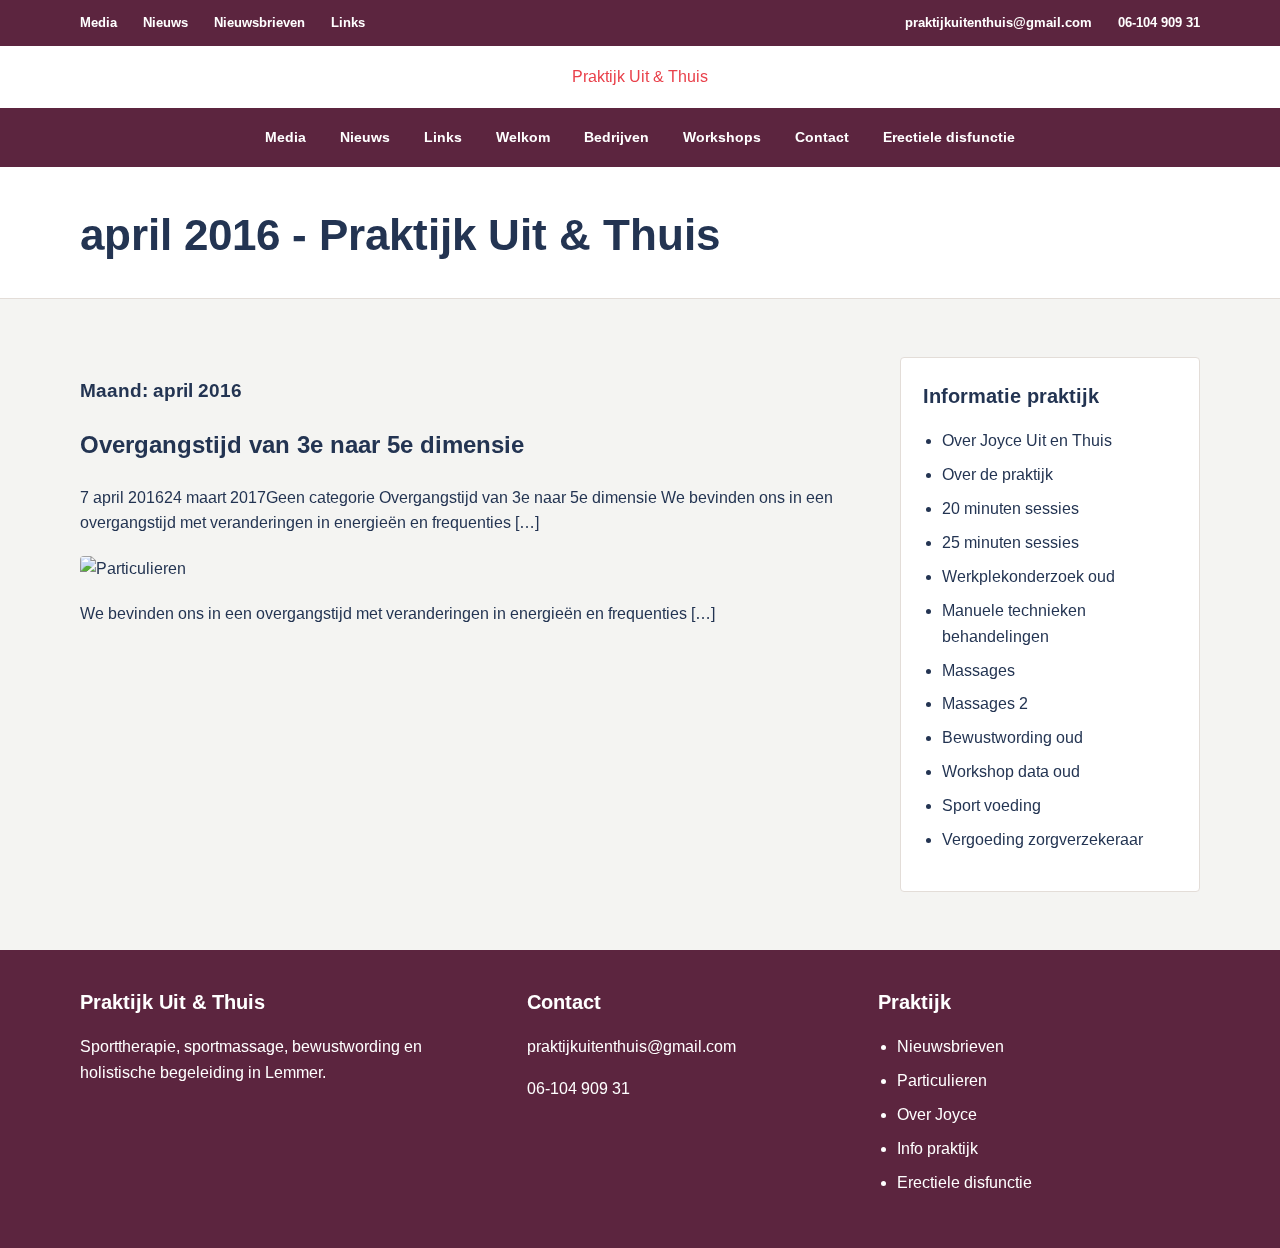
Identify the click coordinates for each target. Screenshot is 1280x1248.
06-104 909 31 (1159, 22)
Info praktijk (937, 1148)
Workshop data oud (1011, 771)
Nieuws (165, 22)
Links (348, 22)
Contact (822, 137)
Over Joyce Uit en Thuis (1027, 440)
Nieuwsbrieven (259, 22)
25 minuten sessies (1010, 542)
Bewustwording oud (1012, 737)
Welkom (523, 137)
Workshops (722, 137)
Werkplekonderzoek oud (1028, 576)
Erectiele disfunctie (949, 137)
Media (98, 22)
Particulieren (942, 1080)
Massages (978, 670)
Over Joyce (937, 1114)
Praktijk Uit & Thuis (640, 76)
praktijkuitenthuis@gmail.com (998, 22)
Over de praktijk (997, 474)
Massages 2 (985, 703)
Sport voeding (991, 805)
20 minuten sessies (1010, 508)
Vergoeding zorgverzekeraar (1042, 839)
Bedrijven (616, 137)
